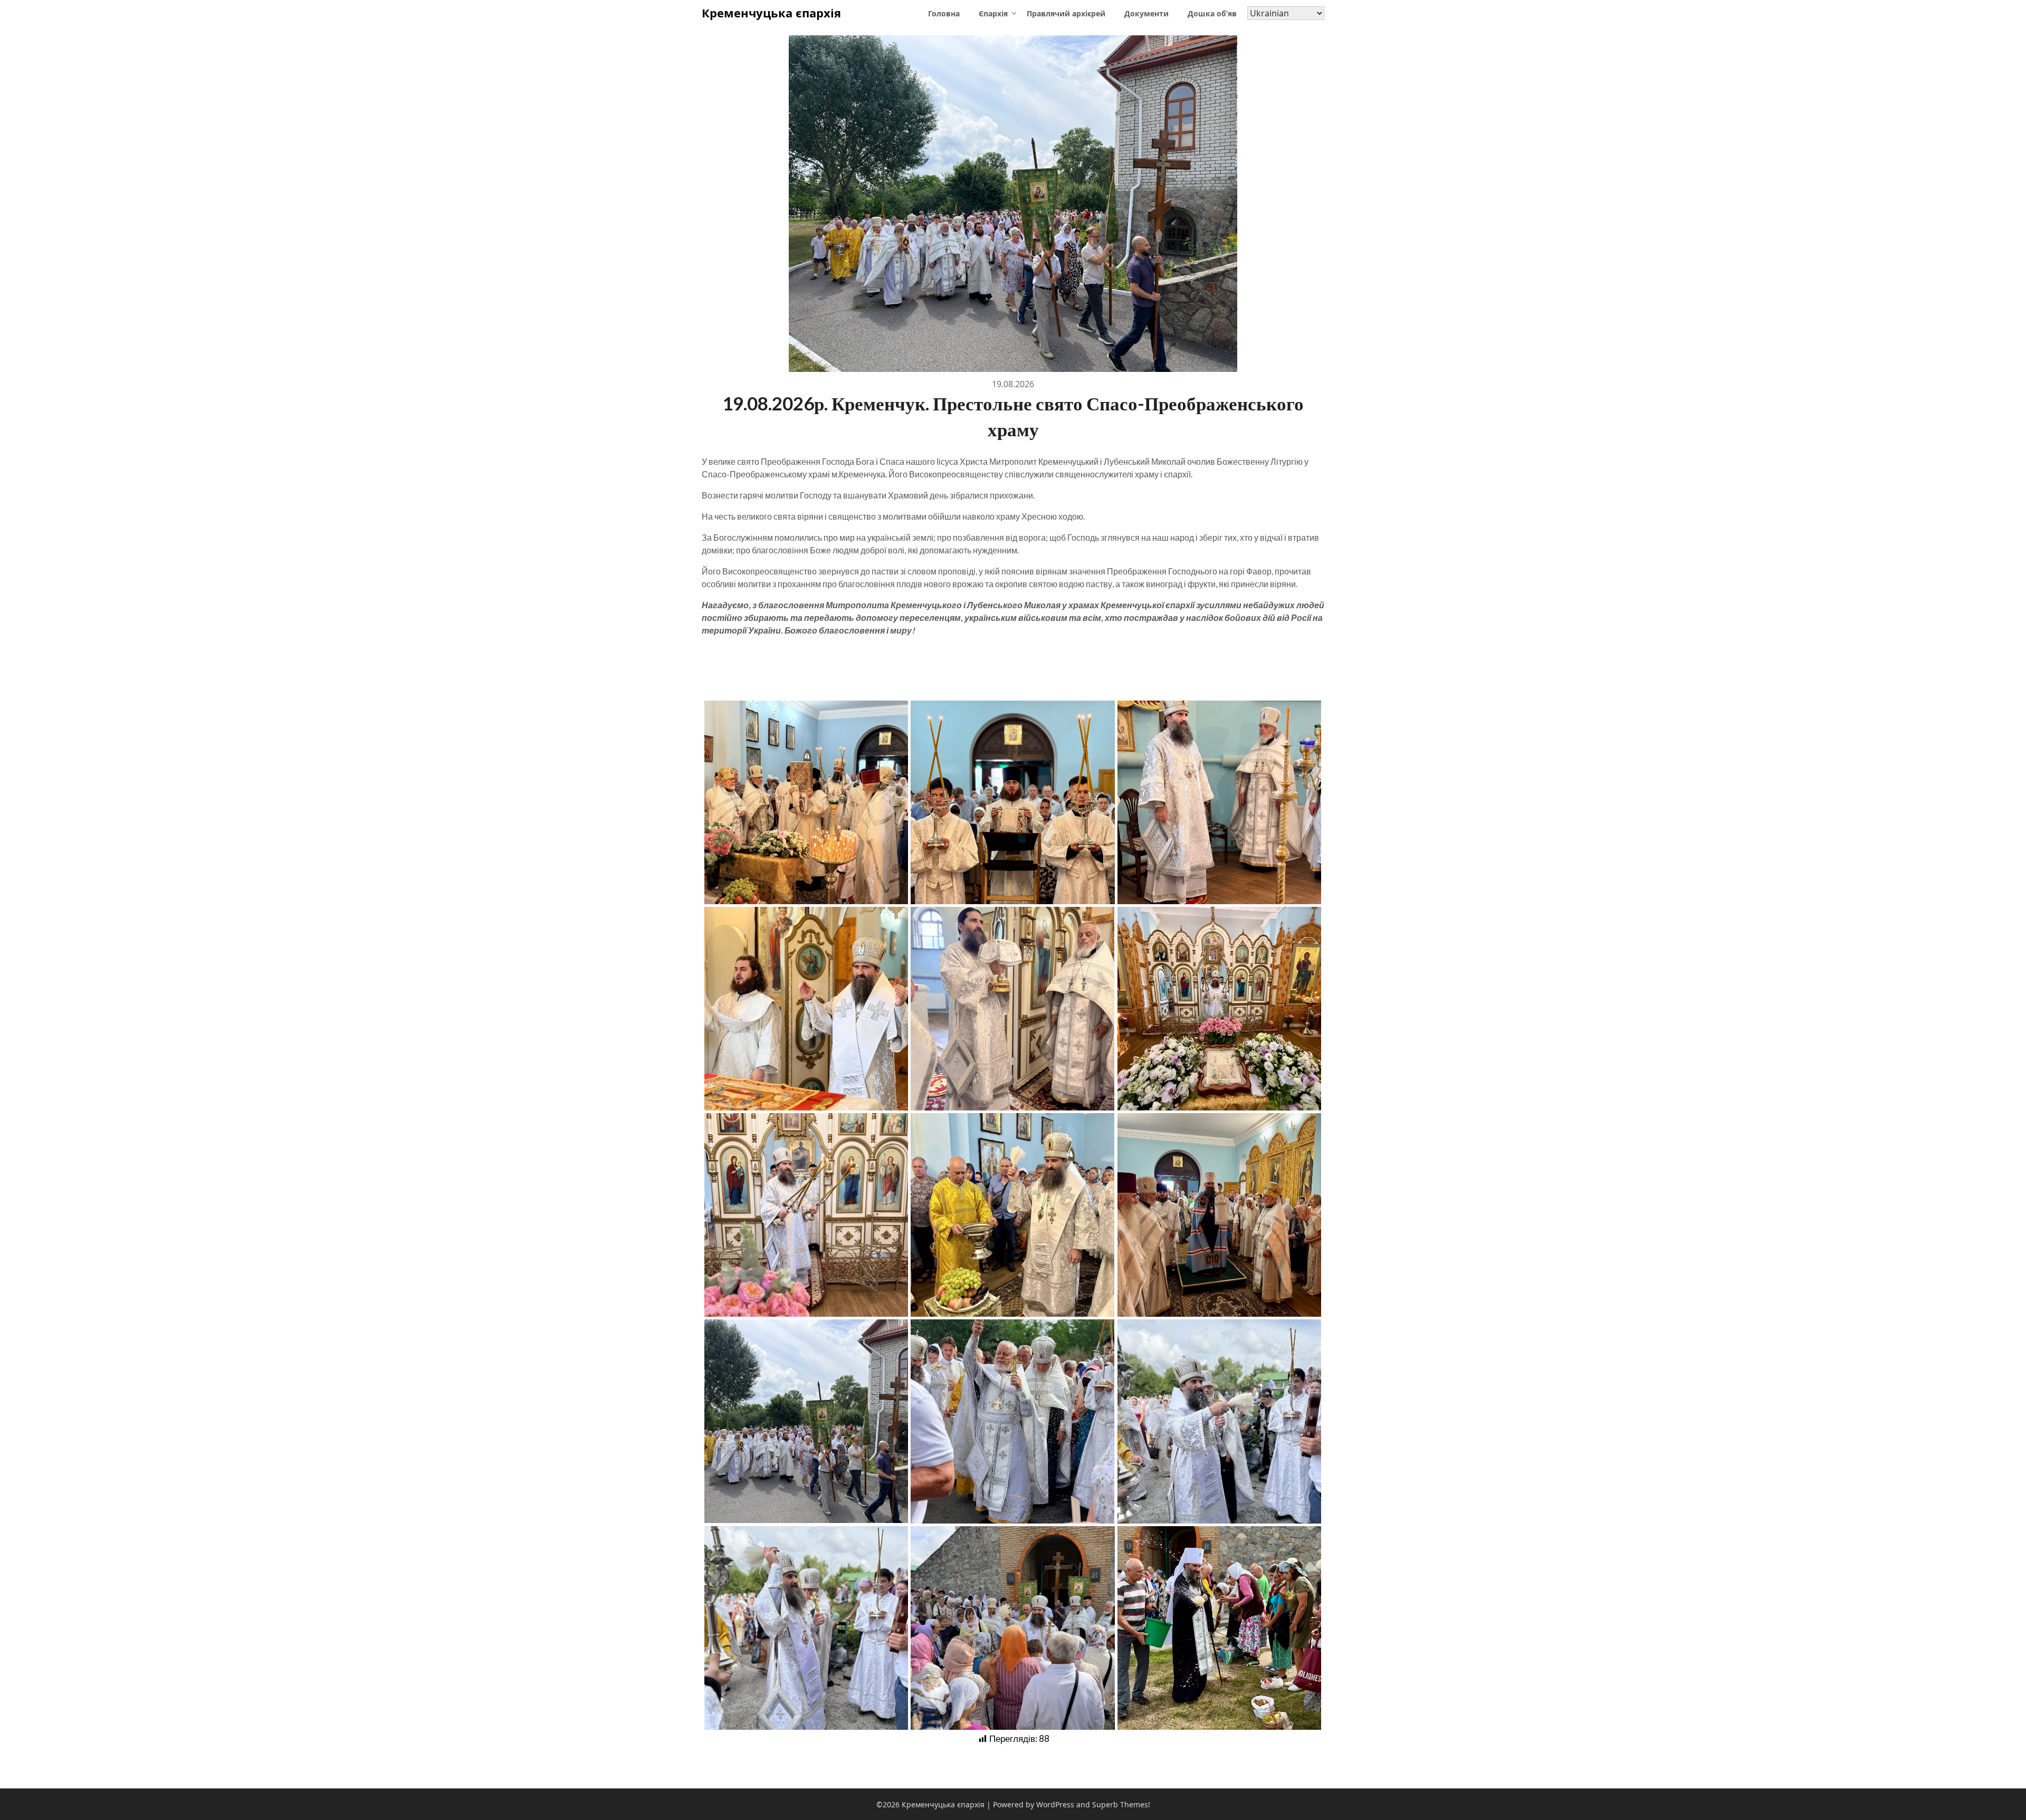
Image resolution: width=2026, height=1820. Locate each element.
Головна (944, 13)
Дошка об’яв (1212, 13)
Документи (1146, 13)
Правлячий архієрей (1066, 13)
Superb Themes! (1121, 1804)
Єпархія (993, 13)
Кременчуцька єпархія (771, 13)
